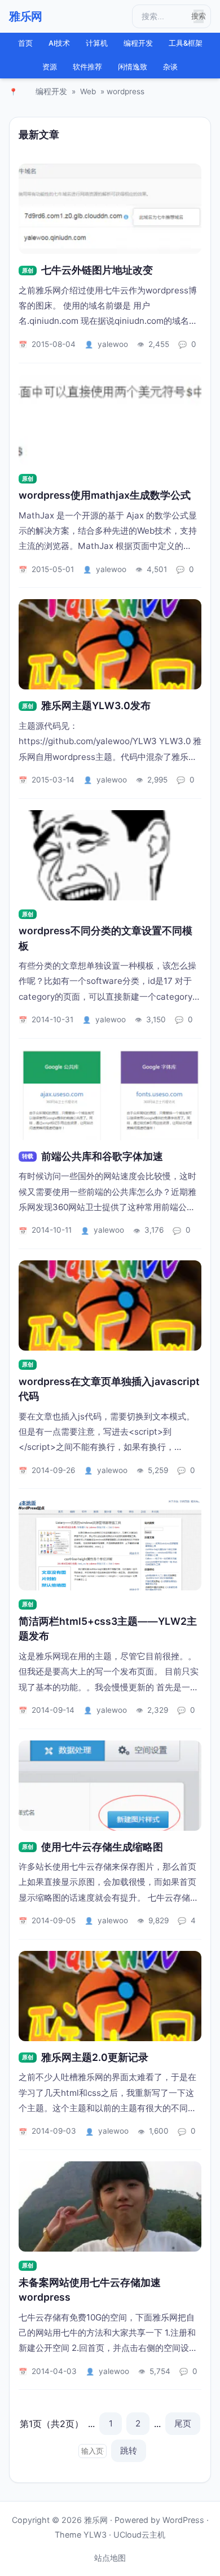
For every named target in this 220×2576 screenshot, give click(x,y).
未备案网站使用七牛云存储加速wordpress (90, 2290)
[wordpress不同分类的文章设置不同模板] (110, 855)
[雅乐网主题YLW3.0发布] (110, 644)
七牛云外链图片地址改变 (97, 270)
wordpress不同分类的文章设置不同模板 (105, 938)
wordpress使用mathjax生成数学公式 (105, 495)
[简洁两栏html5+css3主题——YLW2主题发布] (110, 1545)
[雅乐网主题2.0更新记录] (110, 1996)
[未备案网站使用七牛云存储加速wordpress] (110, 2206)
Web (88, 91)
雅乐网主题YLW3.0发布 (96, 705)
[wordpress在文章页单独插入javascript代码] (110, 1305)
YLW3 (95, 2535)
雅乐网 (26, 16)
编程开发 (138, 43)
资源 (50, 67)
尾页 (183, 2423)
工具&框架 (186, 43)
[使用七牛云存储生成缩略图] (110, 1786)
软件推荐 (87, 67)
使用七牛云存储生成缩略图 (102, 1847)
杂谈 (170, 67)
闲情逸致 (133, 67)
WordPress (183, 2520)
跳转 (129, 2450)
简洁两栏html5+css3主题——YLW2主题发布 (108, 1628)
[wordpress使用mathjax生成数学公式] (110, 420)
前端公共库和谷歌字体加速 (102, 1156)
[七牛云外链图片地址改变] (110, 209)
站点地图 (110, 2558)
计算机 (97, 43)
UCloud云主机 (139, 2535)
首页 (25, 43)
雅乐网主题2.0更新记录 (95, 2057)
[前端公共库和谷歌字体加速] (110, 1095)
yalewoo (113, 344)
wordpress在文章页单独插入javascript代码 (109, 1389)
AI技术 (59, 43)
